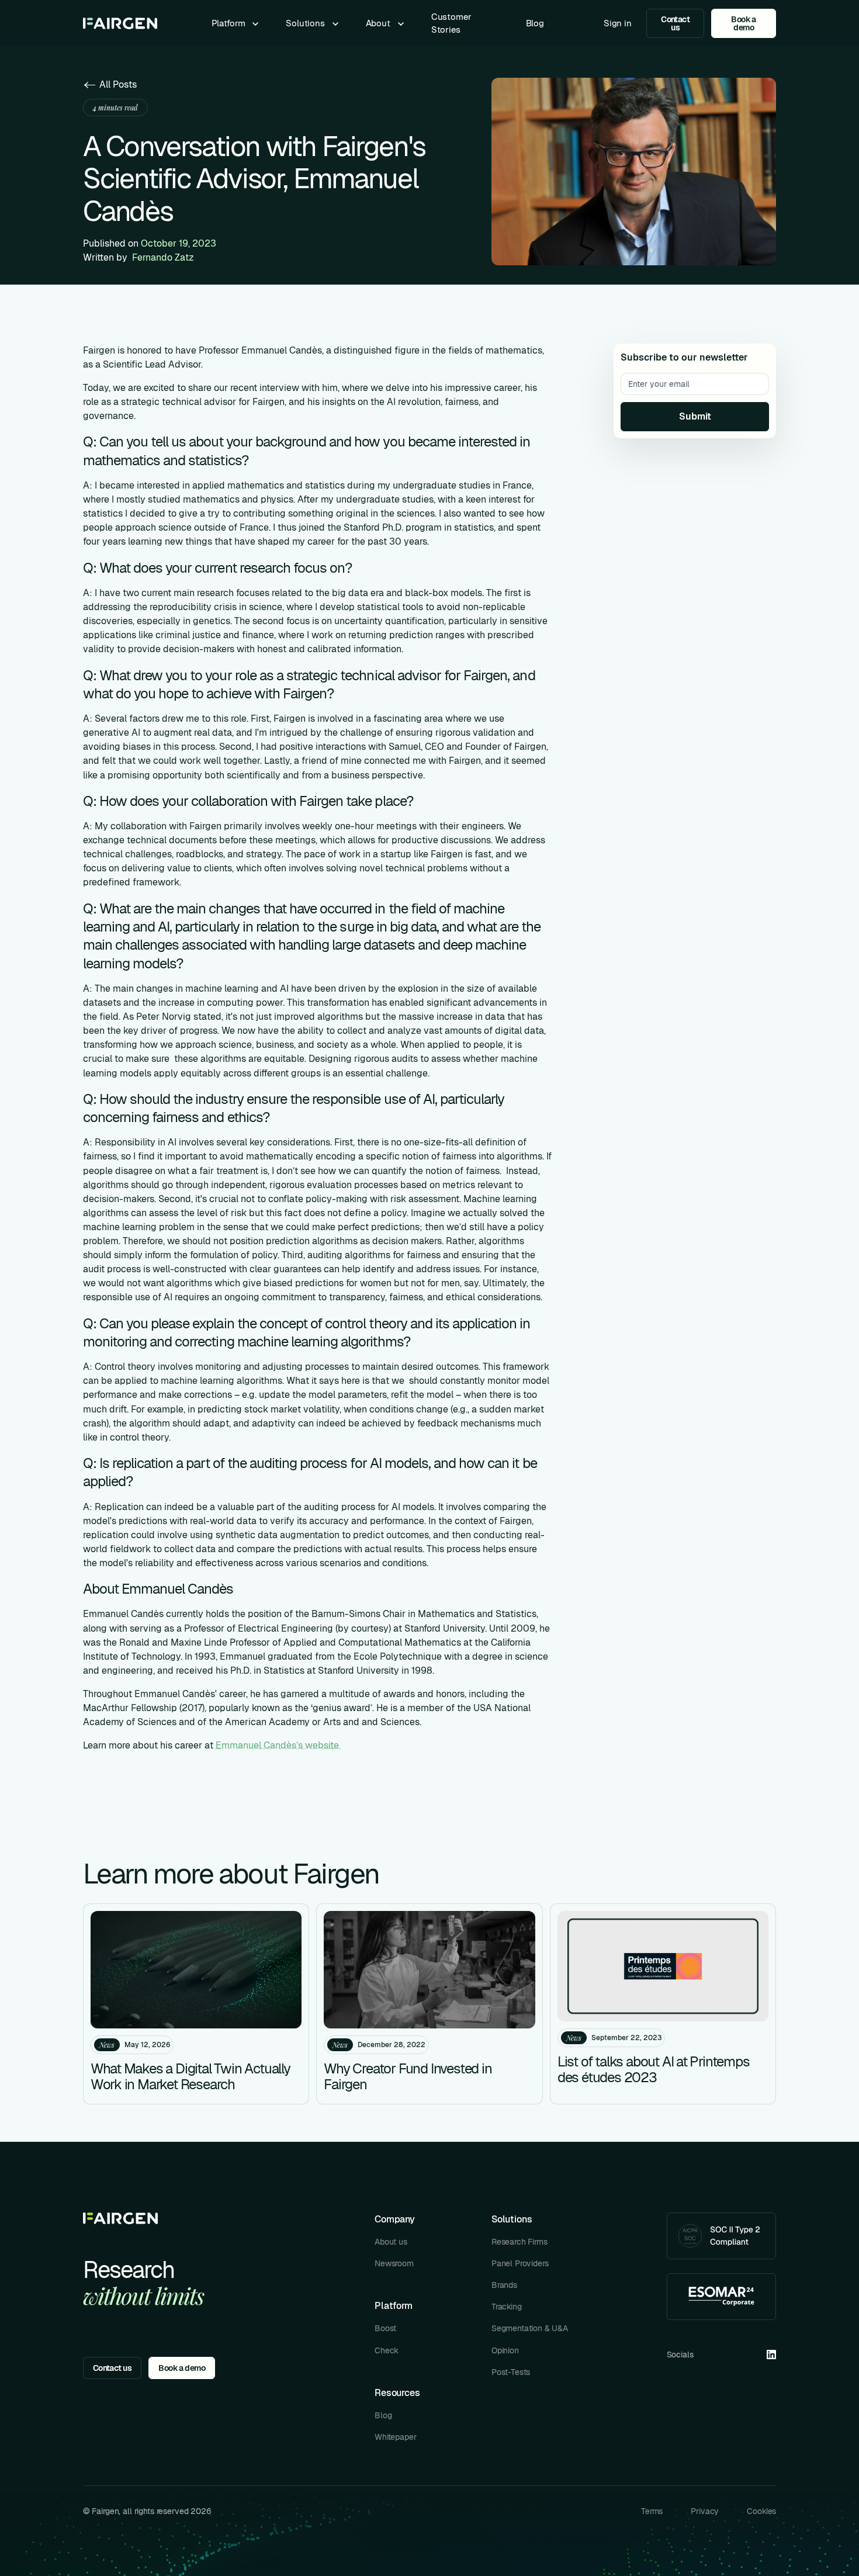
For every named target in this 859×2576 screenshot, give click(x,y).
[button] (237, 23)
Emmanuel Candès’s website (278, 1745)
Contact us (675, 23)
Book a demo (744, 23)
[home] (120, 23)
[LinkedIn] (771, 2355)
